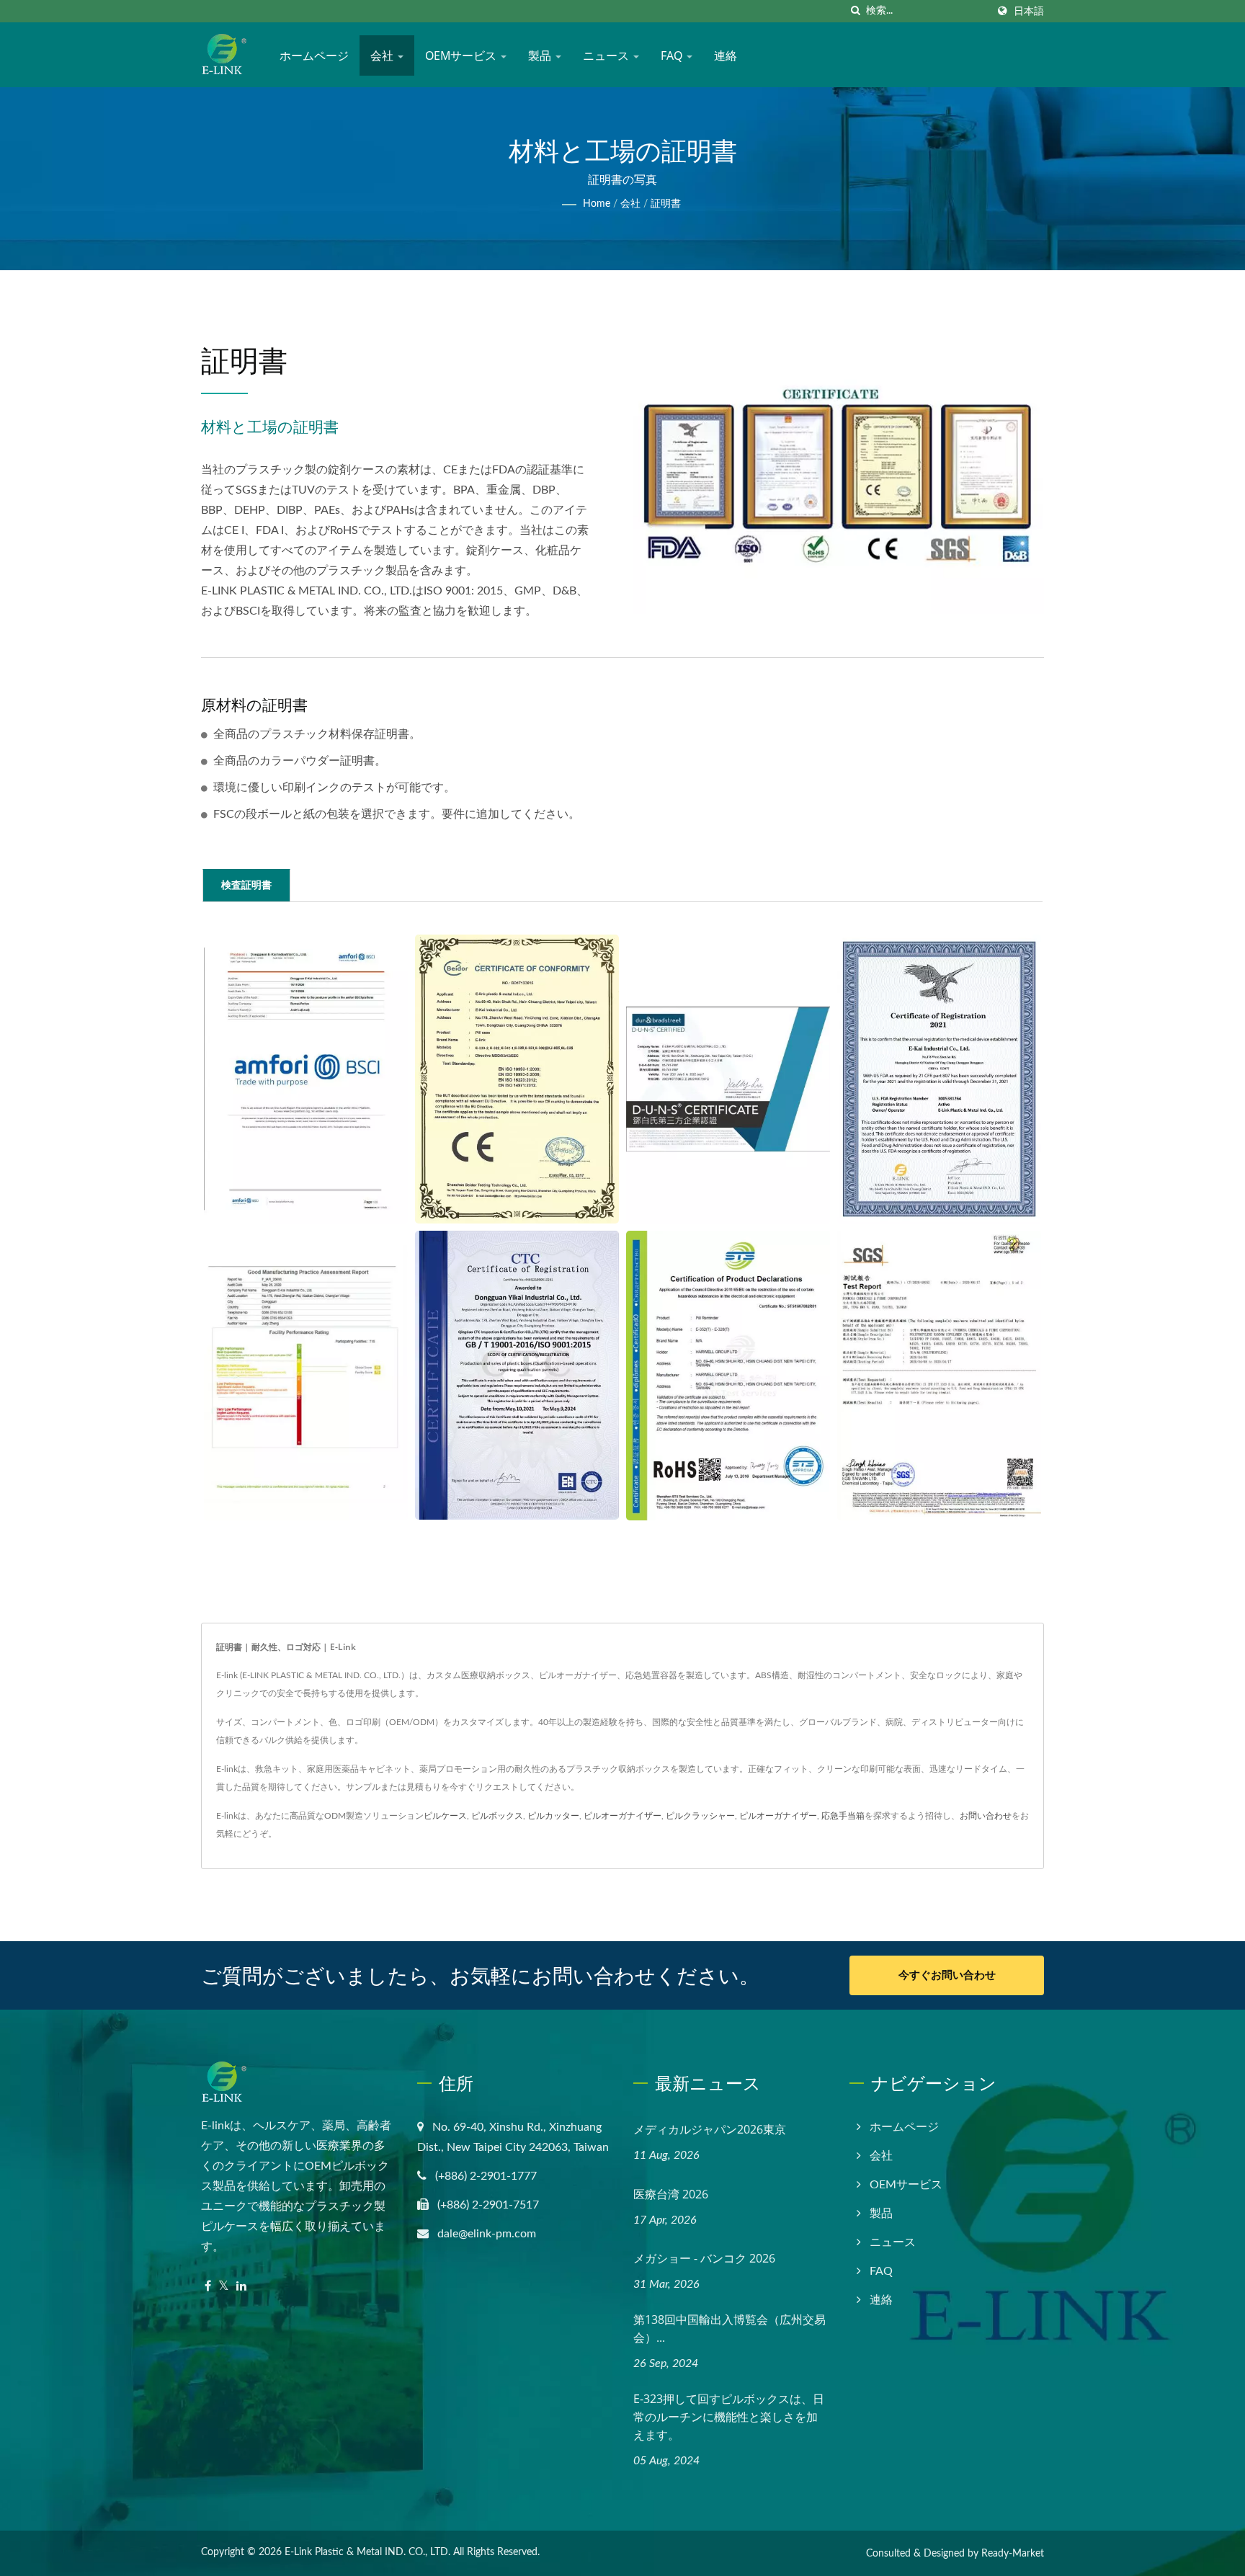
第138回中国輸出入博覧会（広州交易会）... (729, 2328)
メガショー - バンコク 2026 (704, 2258)
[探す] (855, 11)
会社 (383, 55)
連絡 (726, 55)
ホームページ (314, 55)
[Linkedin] (241, 2287)
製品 (541, 55)
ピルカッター (553, 1816)
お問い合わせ (986, 1816)
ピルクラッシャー (700, 1816)
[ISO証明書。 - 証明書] (517, 1375)
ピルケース (445, 1816)
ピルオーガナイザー (622, 1816)
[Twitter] (224, 2287)
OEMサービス (462, 55)
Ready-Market (1013, 2554)
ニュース (607, 55)
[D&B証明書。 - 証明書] (728, 1079)
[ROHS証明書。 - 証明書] (728, 1376)
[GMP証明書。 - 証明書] (306, 1376)
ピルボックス (497, 1816)
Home (597, 204)
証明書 (666, 204)
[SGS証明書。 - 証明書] (939, 1376)
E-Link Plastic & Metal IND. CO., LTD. (367, 2552)
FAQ (673, 55)
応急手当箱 (843, 1816)
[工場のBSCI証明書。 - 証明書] (306, 1079)
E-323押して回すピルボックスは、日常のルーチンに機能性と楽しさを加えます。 (729, 2417)
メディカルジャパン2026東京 (710, 2129)
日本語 (1029, 11)
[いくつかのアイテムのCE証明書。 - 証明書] (517, 1079)
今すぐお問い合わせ (947, 1975)
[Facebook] (208, 2287)
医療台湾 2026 (671, 2194)
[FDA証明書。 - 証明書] (939, 1079)
